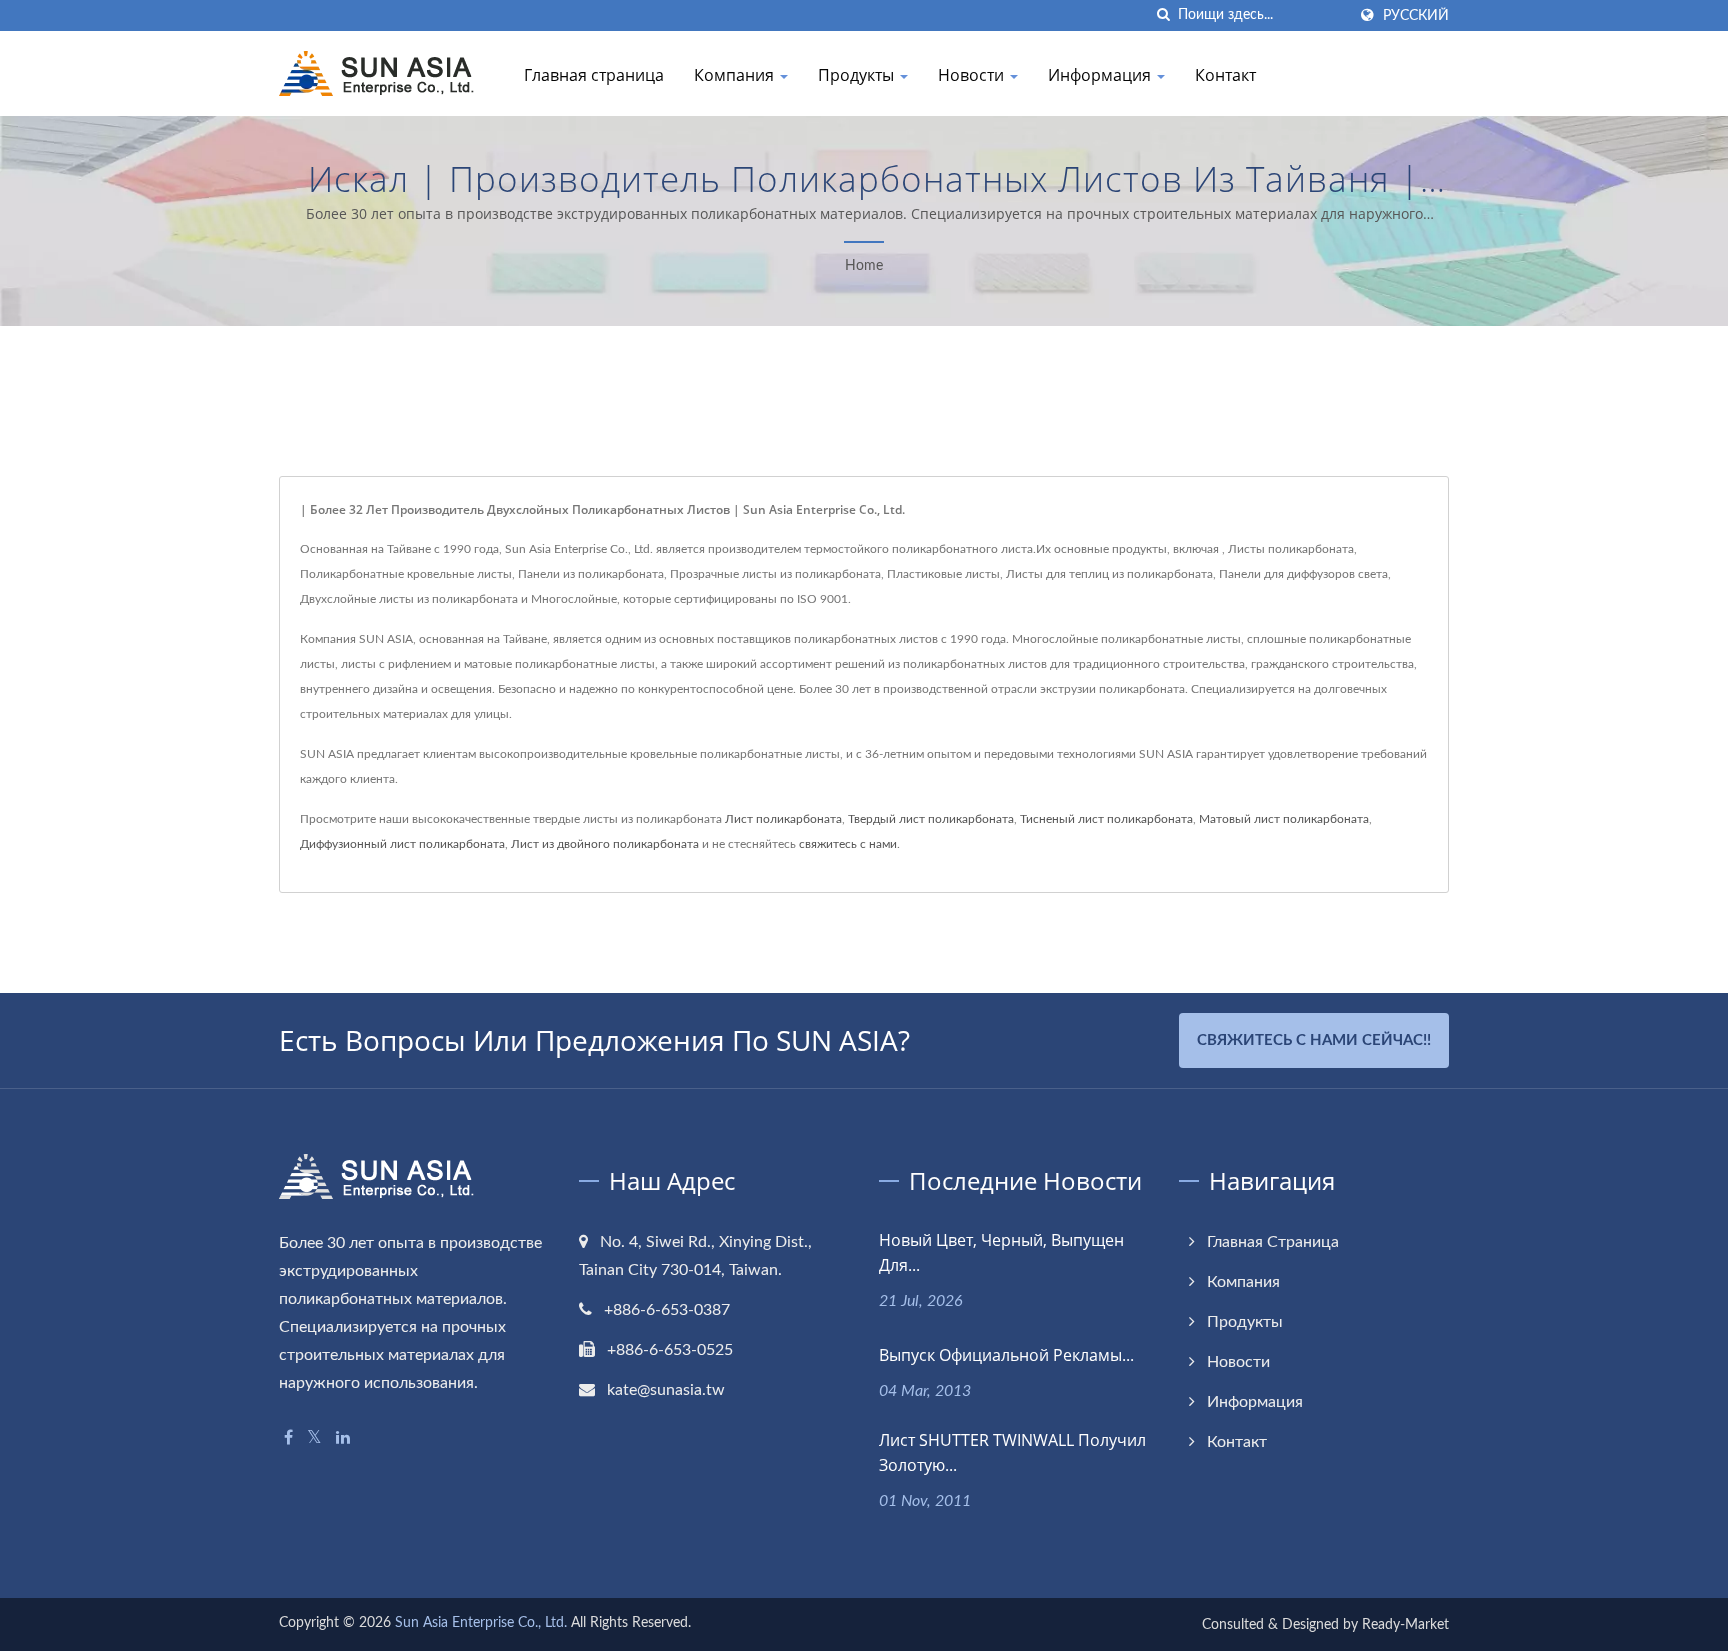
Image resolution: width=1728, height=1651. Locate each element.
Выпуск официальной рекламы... (1006, 1355)
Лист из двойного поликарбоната (605, 844)
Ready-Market (1405, 1625)
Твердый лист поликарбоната (931, 819)
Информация (1101, 75)
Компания (736, 75)
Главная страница (594, 75)
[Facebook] (288, 1438)
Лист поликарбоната (783, 819)
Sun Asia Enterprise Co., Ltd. (481, 1623)
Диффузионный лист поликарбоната (402, 844)
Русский (1416, 15)
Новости (973, 75)
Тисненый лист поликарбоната (1106, 819)
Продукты (858, 75)
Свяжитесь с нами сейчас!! (1314, 1040)
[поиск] (1163, 15)
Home (864, 266)
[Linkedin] (343, 1438)
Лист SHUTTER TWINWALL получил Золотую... (1012, 1452)
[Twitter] (314, 1438)
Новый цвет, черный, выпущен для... (1001, 1252)
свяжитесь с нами (848, 844)
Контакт (1225, 75)
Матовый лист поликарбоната (1284, 819)
